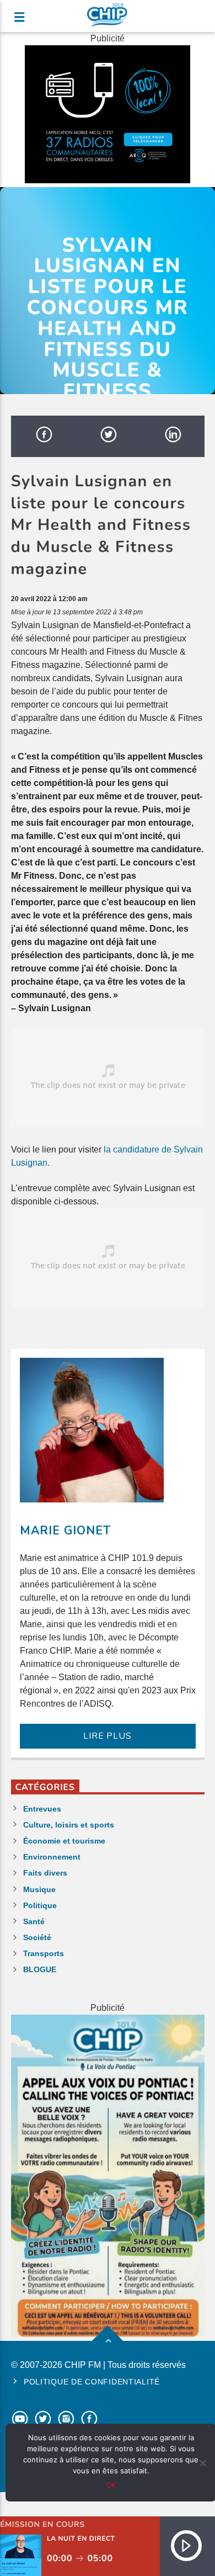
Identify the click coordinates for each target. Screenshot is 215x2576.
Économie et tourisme (64, 1841)
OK (111, 2485)
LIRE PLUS (107, 1736)
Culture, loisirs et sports (69, 1825)
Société (37, 1937)
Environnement (52, 1857)
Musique (39, 1889)
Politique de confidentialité (92, 2382)
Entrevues (42, 1809)
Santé (34, 1921)
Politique (40, 1905)
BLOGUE (40, 1969)
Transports (44, 1953)
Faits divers (45, 1873)
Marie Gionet (65, 1531)
